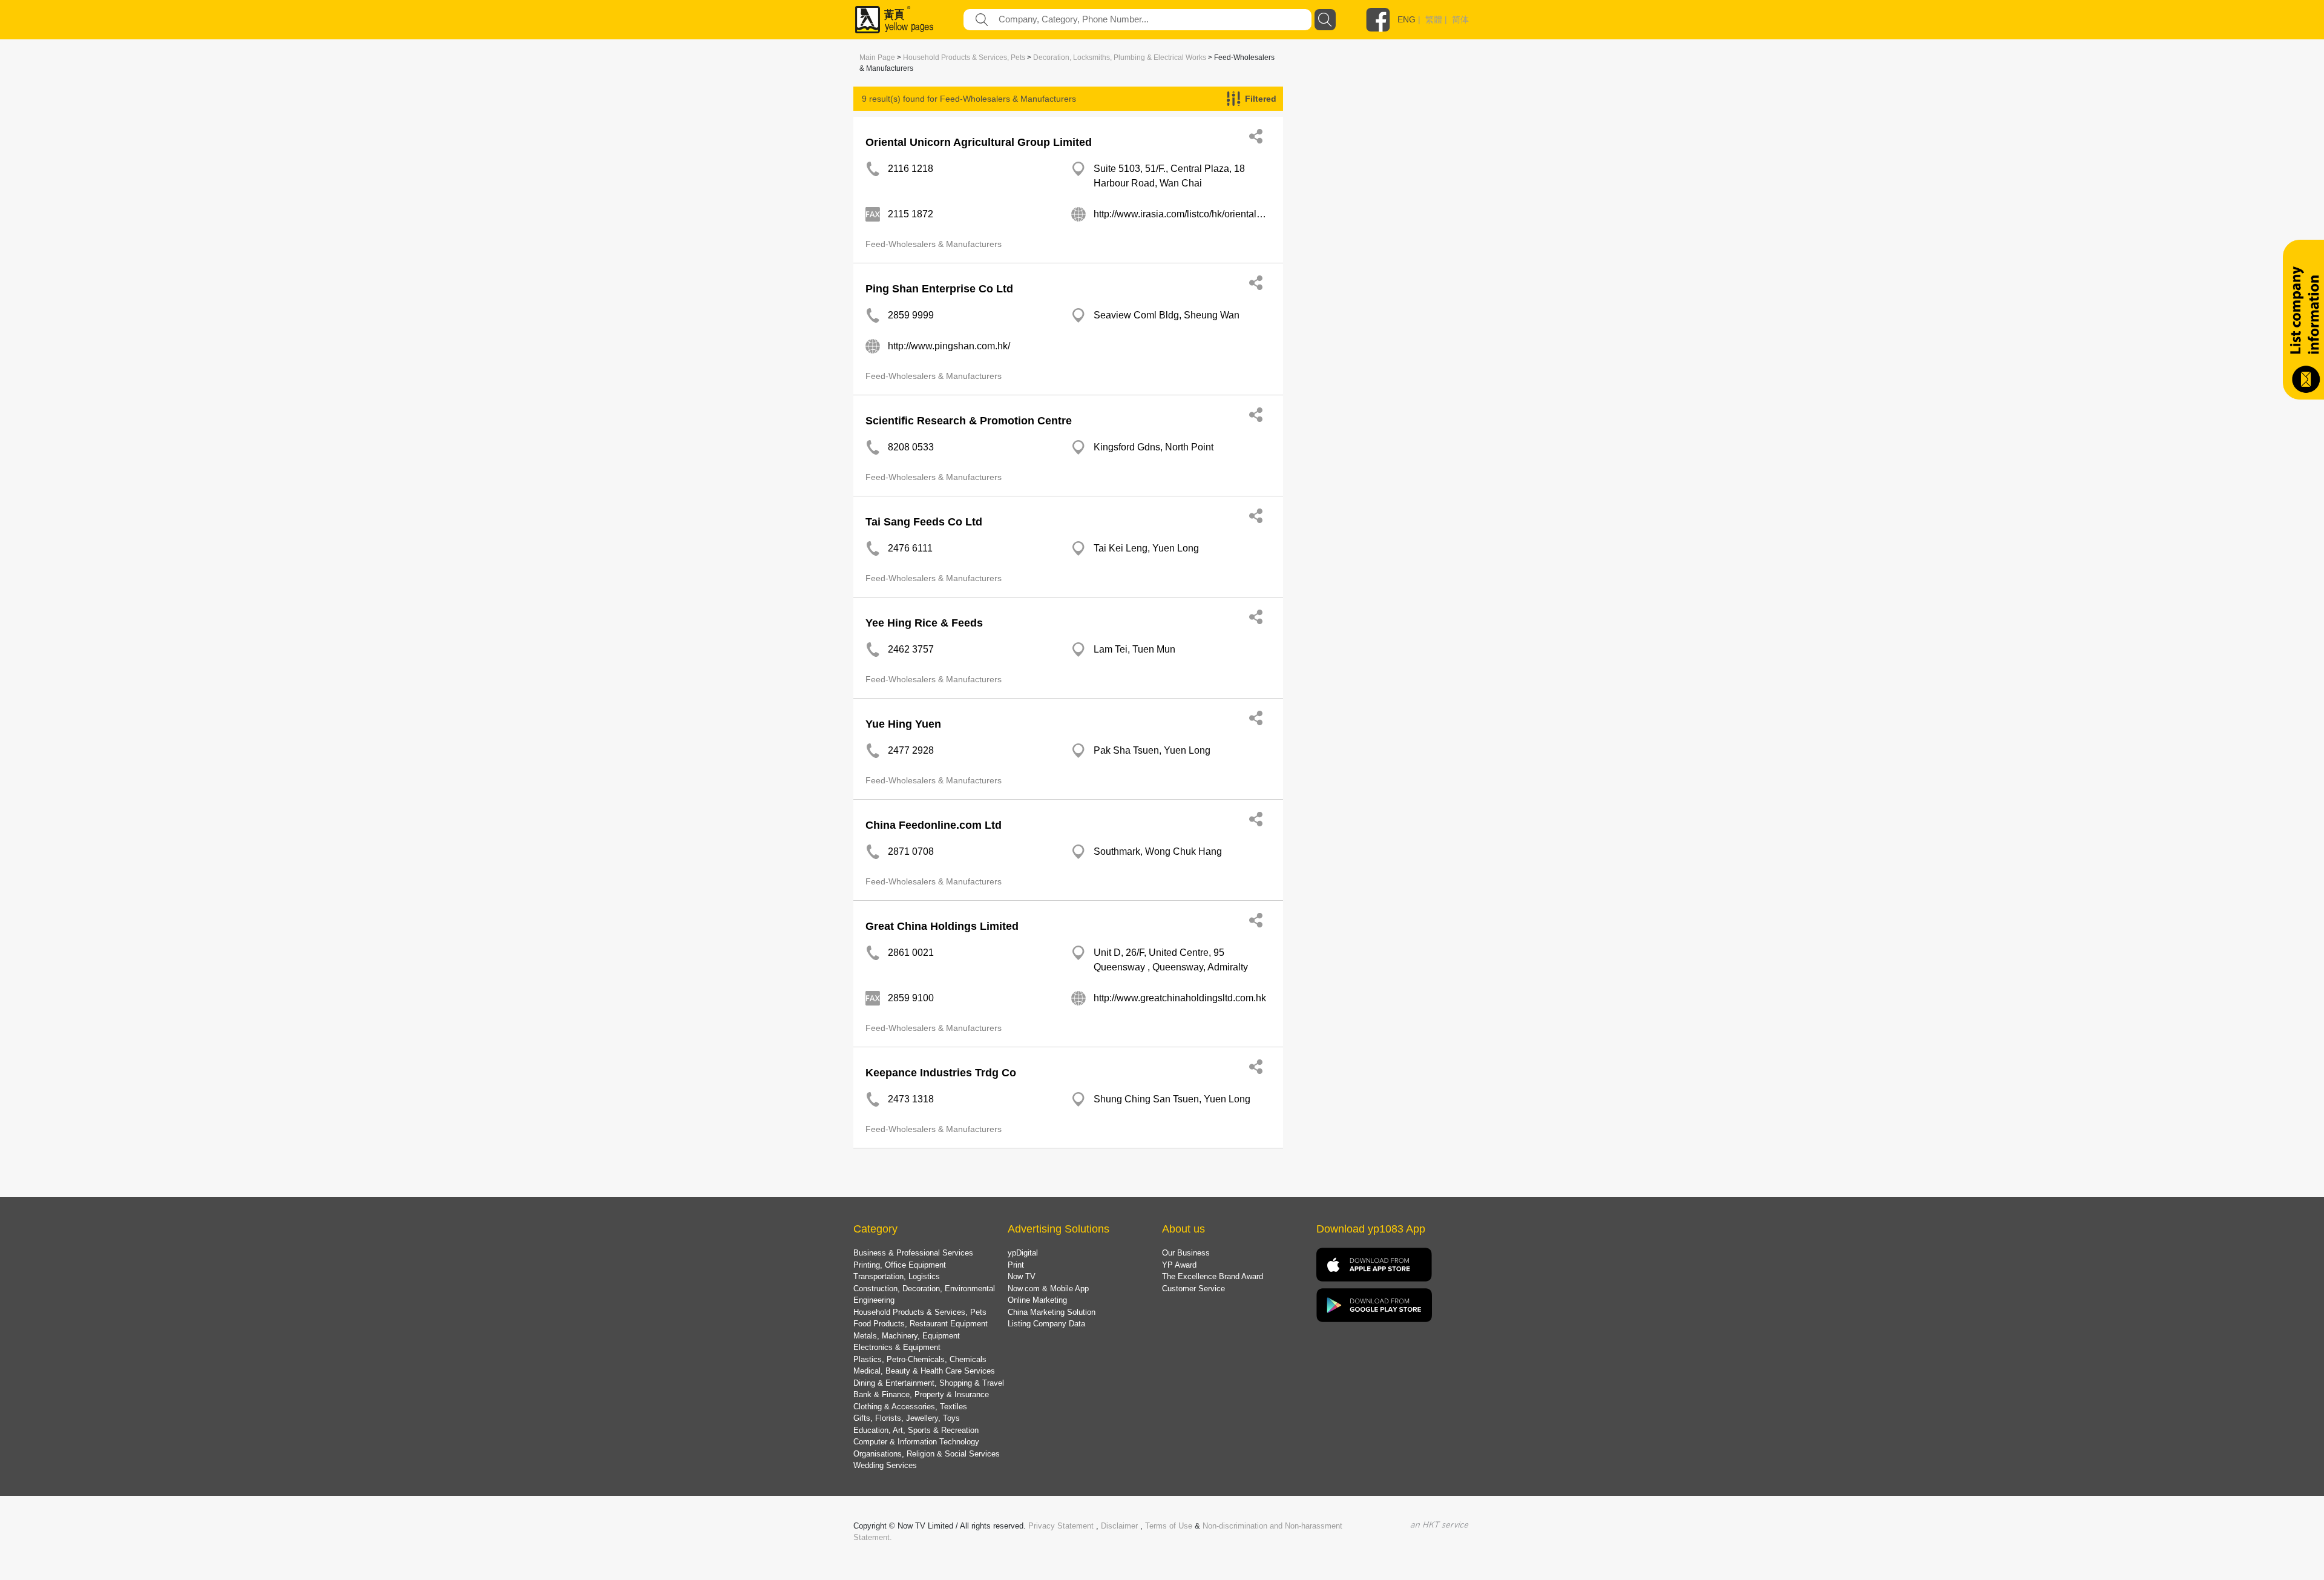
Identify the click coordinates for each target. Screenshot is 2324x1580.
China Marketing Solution (1052, 1312)
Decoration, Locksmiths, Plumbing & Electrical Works (1120, 58)
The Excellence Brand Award (1213, 1276)
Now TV (1022, 1276)
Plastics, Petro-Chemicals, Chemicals (920, 1359)
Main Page (877, 58)
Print (1016, 1265)
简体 (1460, 19)
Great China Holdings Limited (942, 926)
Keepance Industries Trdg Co (941, 1073)
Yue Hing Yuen (903, 724)
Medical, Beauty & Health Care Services (924, 1371)
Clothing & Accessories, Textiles (910, 1407)
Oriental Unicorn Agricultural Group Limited (979, 142)
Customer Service (1193, 1289)
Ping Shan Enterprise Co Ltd (939, 289)
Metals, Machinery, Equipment (907, 1336)
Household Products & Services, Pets (964, 58)
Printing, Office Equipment (900, 1265)
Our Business (1186, 1253)
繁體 (1434, 19)
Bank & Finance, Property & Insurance (921, 1394)
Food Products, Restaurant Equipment (921, 1324)
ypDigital (1023, 1253)
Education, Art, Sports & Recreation (916, 1430)
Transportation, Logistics (897, 1276)
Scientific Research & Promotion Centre (969, 421)
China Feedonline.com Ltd (934, 825)
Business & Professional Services (913, 1253)
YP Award (1179, 1265)
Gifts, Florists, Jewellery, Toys (907, 1418)
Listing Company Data (1046, 1324)
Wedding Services (885, 1465)
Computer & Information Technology (916, 1442)
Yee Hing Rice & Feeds (924, 623)
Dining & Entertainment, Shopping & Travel (929, 1383)
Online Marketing (1037, 1300)
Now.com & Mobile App (1048, 1289)
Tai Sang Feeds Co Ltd (924, 522)
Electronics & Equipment (897, 1347)
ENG (1407, 19)
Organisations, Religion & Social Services (927, 1454)
